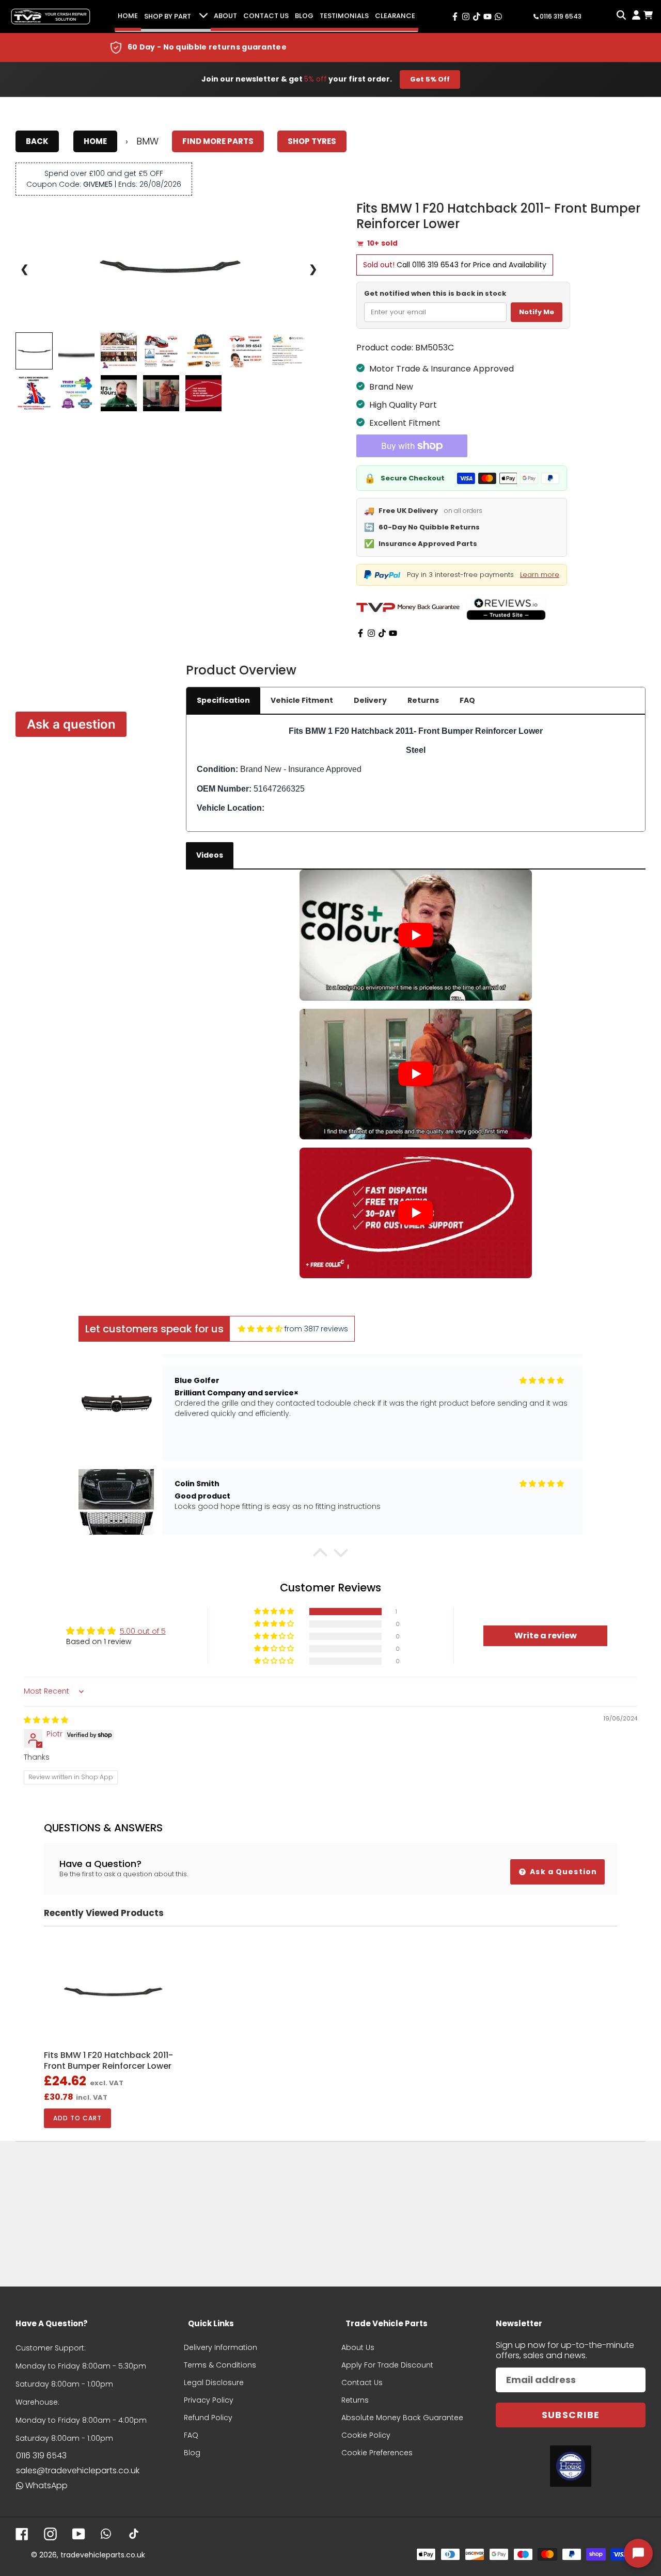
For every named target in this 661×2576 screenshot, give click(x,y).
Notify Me (537, 312)
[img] (260, 1329)
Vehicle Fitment (302, 700)
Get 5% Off (430, 79)
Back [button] (37, 141)
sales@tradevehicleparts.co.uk (78, 2470)
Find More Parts (218, 141)
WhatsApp (46, 2485)
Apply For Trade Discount (387, 2365)
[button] (320, 1555)
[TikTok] (382, 633)
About (225, 16)
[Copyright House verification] (571, 2466)
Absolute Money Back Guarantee (402, 2418)
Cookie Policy (366, 2435)
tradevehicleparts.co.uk (103, 2555)
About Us (358, 2347)
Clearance (395, 16)
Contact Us (266, 16)
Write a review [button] (546, 1636)
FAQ (467, 700)
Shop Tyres (312, 141)
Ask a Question (562, 1872)
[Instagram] (371, 633)
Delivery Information (221, 2347)
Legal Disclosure (214, 2382)
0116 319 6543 (435, 265)
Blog (304, 16)
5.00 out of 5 (143, 1631)
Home (128, 16)
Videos (210, 855)
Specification (223, 700)
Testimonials (344, 16)
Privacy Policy (209, 2400)
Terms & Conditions (220, 2365)
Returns (423, 700)
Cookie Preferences (377, 2453)
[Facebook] (360, 633)
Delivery (370, 700)
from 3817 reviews (316, 1329)
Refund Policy (208, 2418)
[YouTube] (393, 633)
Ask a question (71, 724)
